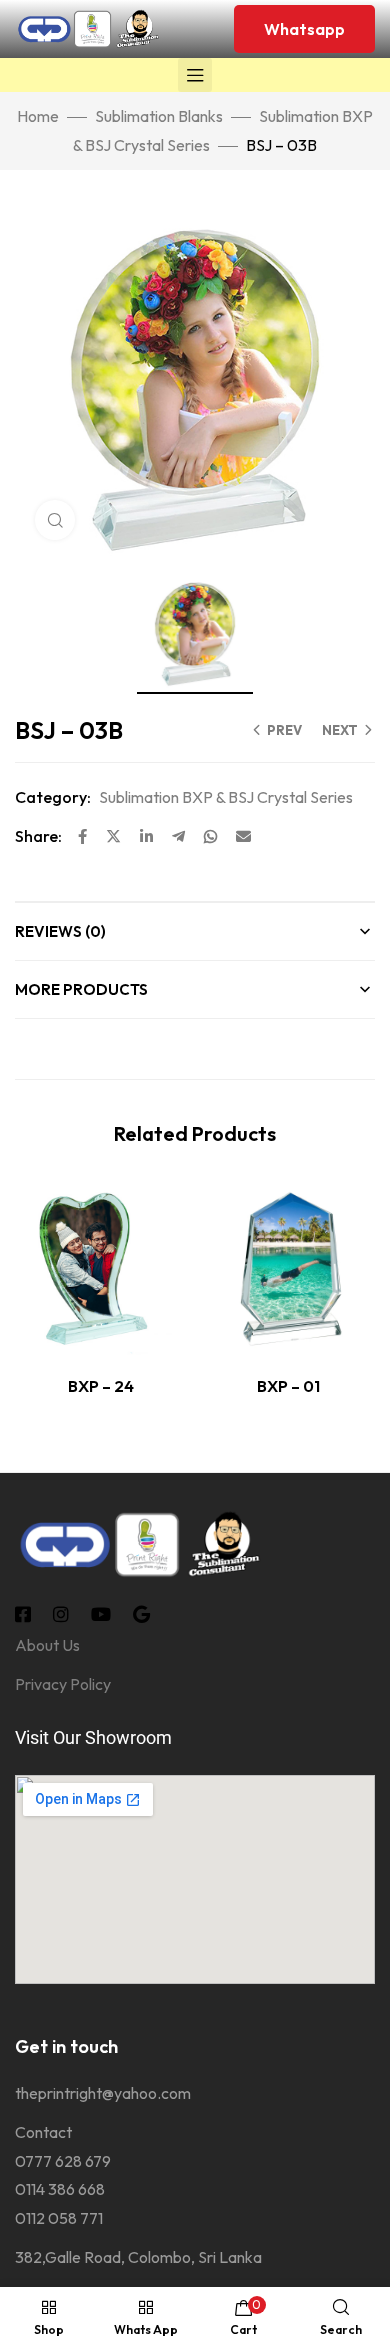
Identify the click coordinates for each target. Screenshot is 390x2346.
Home (38, 116)
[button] (304, 29)
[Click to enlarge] (55, 520)
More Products (81, 989)
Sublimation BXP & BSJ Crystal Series (226, 797)
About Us (47, 1645)
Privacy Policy (63, 1684)
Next (340, 730)
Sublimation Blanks (159, 116)
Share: (38, 836)
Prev (284, 730)
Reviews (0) (60, 931)
